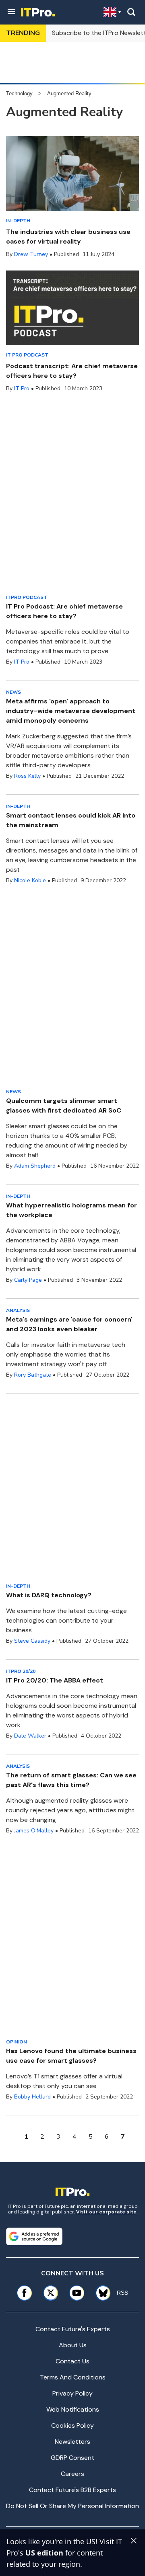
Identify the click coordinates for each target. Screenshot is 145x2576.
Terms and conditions (73, 2377)
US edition (44, 2553)
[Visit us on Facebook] (24, 2293)
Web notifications (73, 2409)
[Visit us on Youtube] (77, 2293)
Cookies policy (72, 2425)
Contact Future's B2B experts (72, 2490)
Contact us (72, 2361)
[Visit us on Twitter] (51, 2293)
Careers (72, 2474)
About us (73, 2345)
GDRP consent (72, 2458)
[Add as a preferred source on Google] (34, 2236)
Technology (19, 93)
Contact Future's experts (73, 2329)
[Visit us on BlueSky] (100, 2293)
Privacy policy (72, 2393)
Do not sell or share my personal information (72, 2506)
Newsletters (72, 2442)
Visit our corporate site (106, 2212)
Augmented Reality (69, 93)
